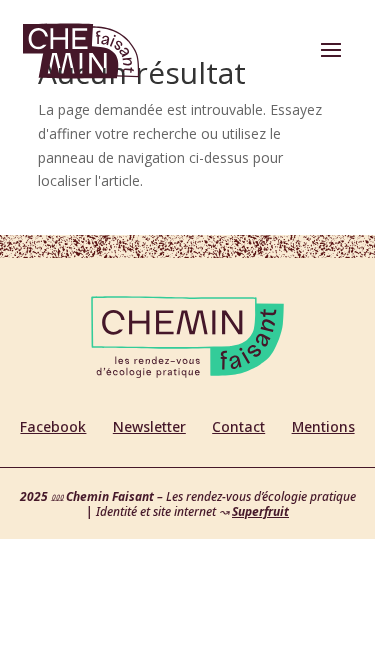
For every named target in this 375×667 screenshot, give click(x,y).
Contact (238, 426)
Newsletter (149, 426)
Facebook (53, 426)
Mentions (323, 426)
